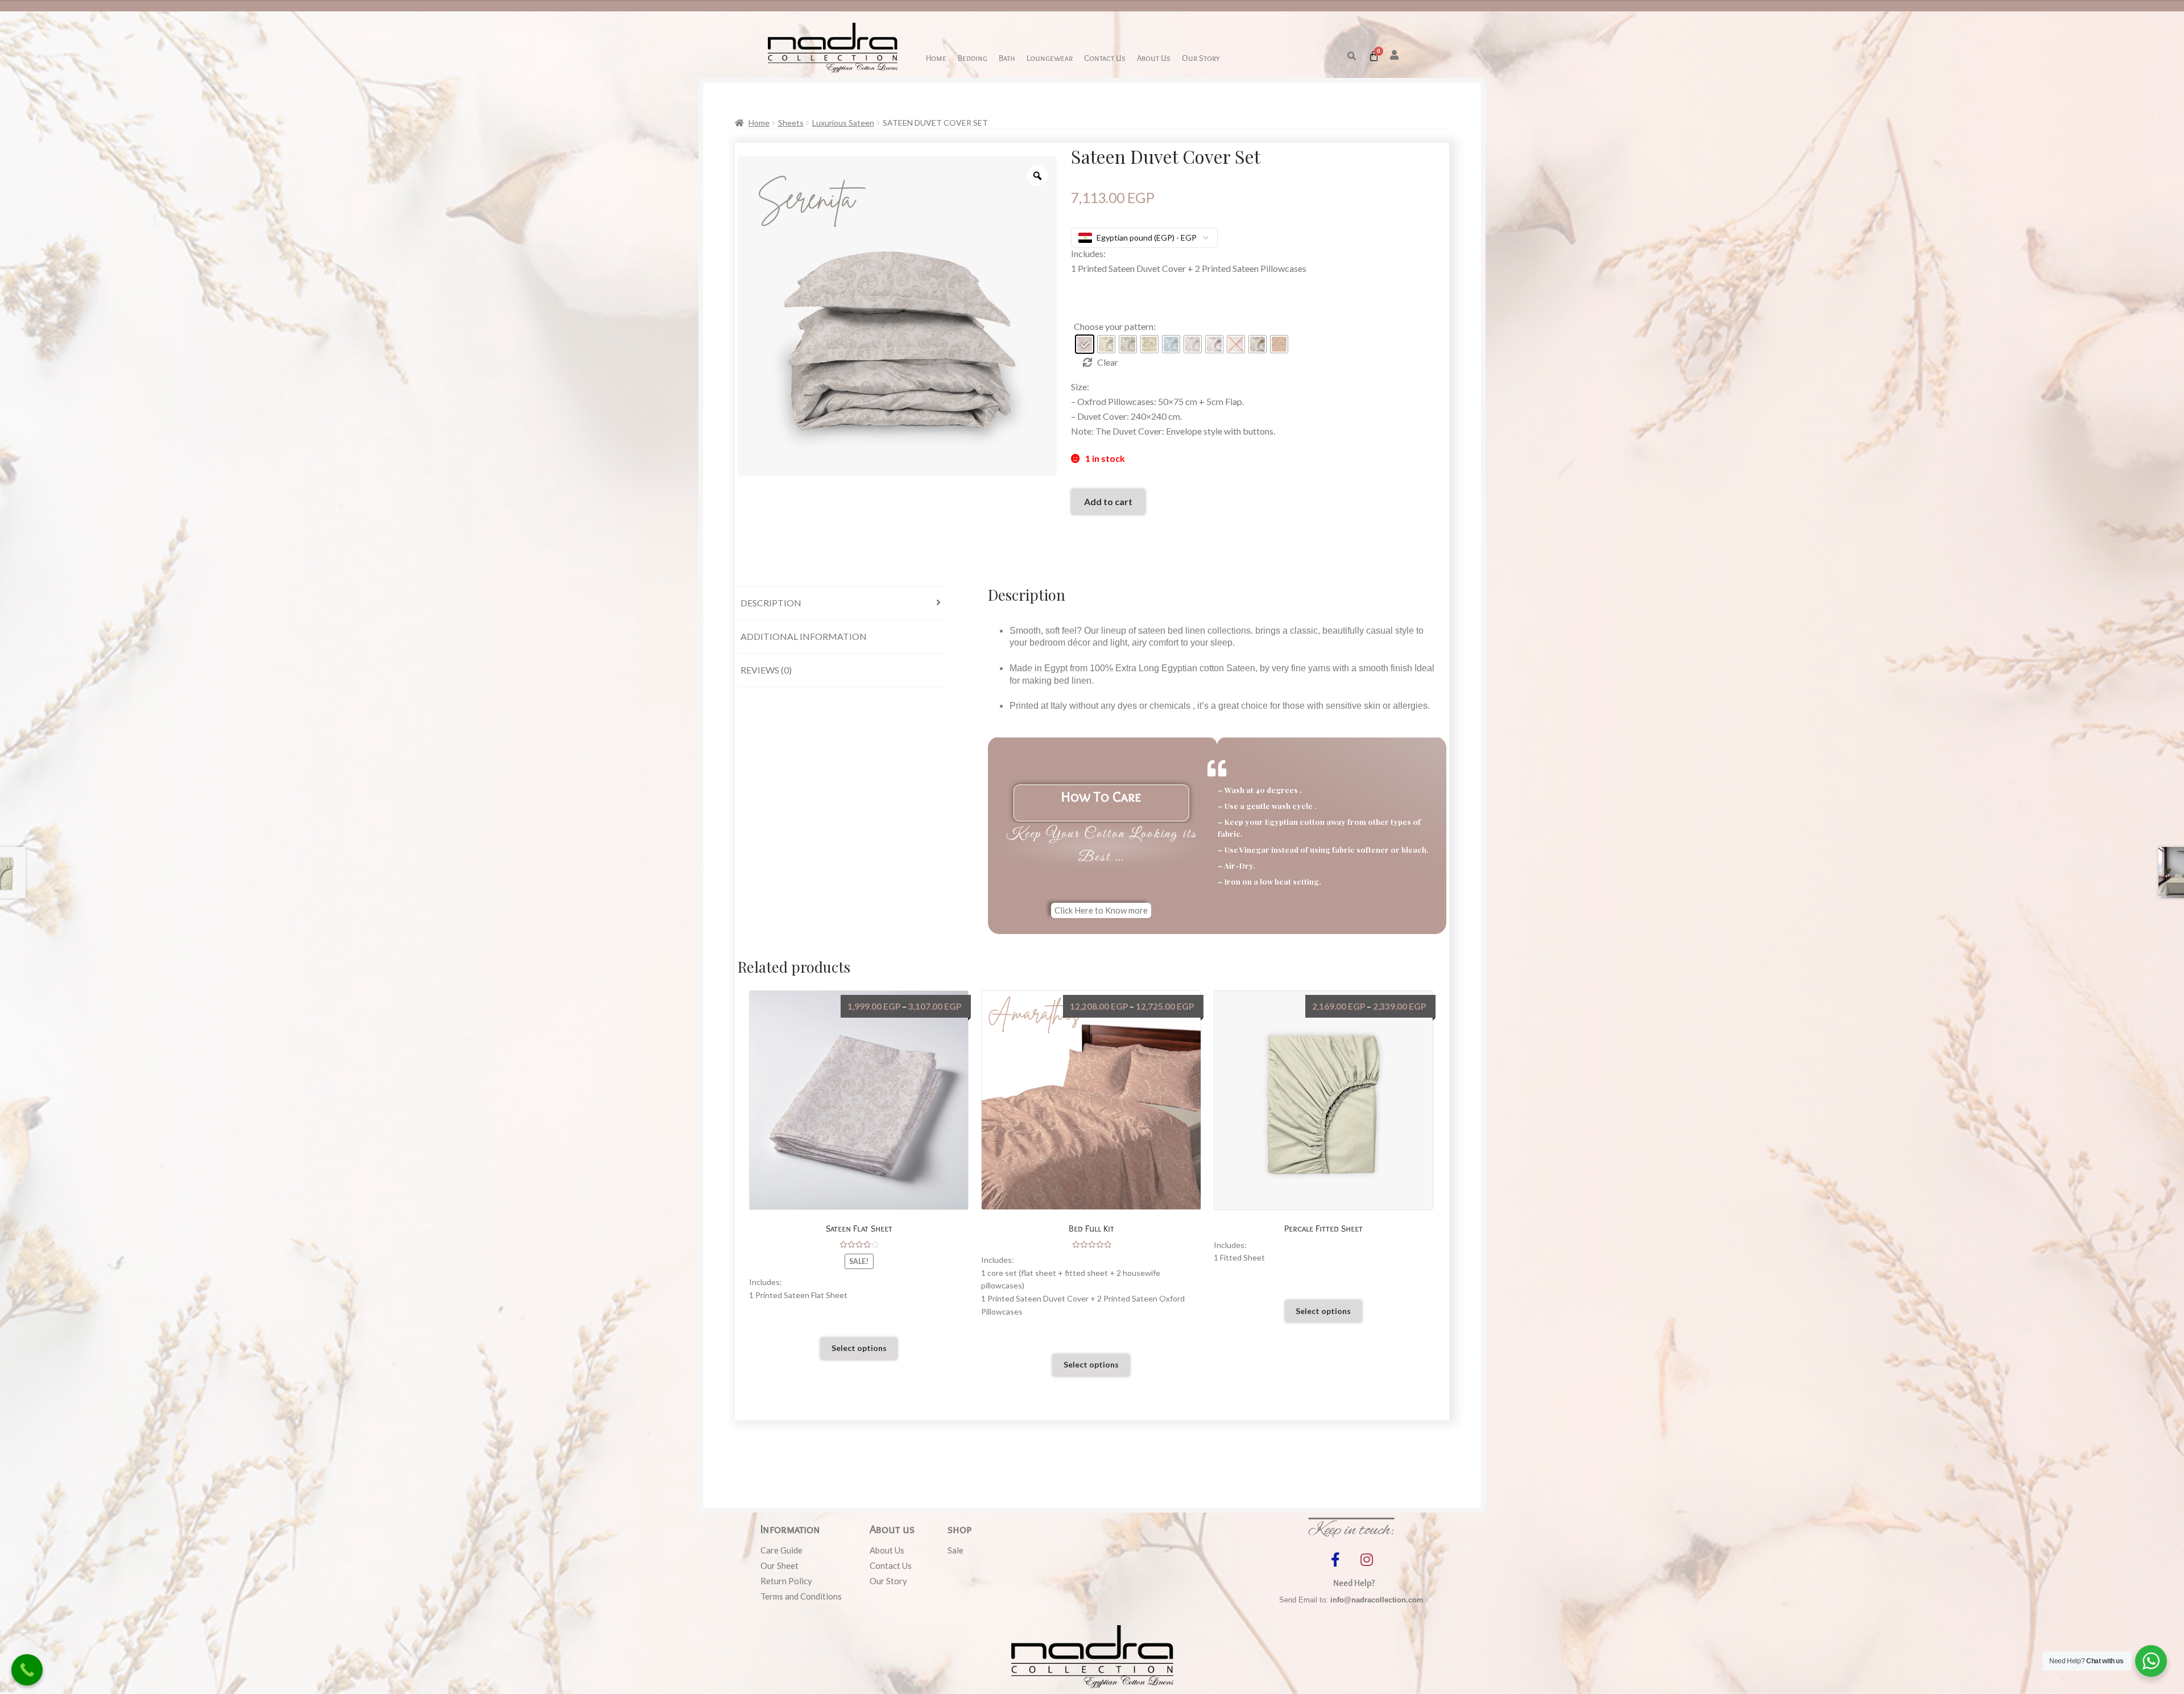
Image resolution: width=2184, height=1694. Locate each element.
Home (936, 58)
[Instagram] (1367, 1559)
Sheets (791, 123)
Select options (859, 1348)
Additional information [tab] (804, 636)
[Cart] (1374, 56)
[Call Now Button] (27, 1670)
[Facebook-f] (1335, 1559)
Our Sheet (779, 1565)
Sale (955, 1550)
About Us (1154, 58)
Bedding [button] (973, 58)
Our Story (1201, 58)
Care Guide (781, 1550)
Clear (1108, 362)
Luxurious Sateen (843, 123)
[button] (1352, 56)
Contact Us (1105, 58)
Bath (1007, 58)
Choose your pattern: (1115, 326)
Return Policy (786, 1581)
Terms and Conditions (801, 1596)
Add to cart (1108, 501)
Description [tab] (771, 603)
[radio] (1085, 344)
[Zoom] (1037, 176)
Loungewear (1050, 58)
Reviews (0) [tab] (766, 670)
